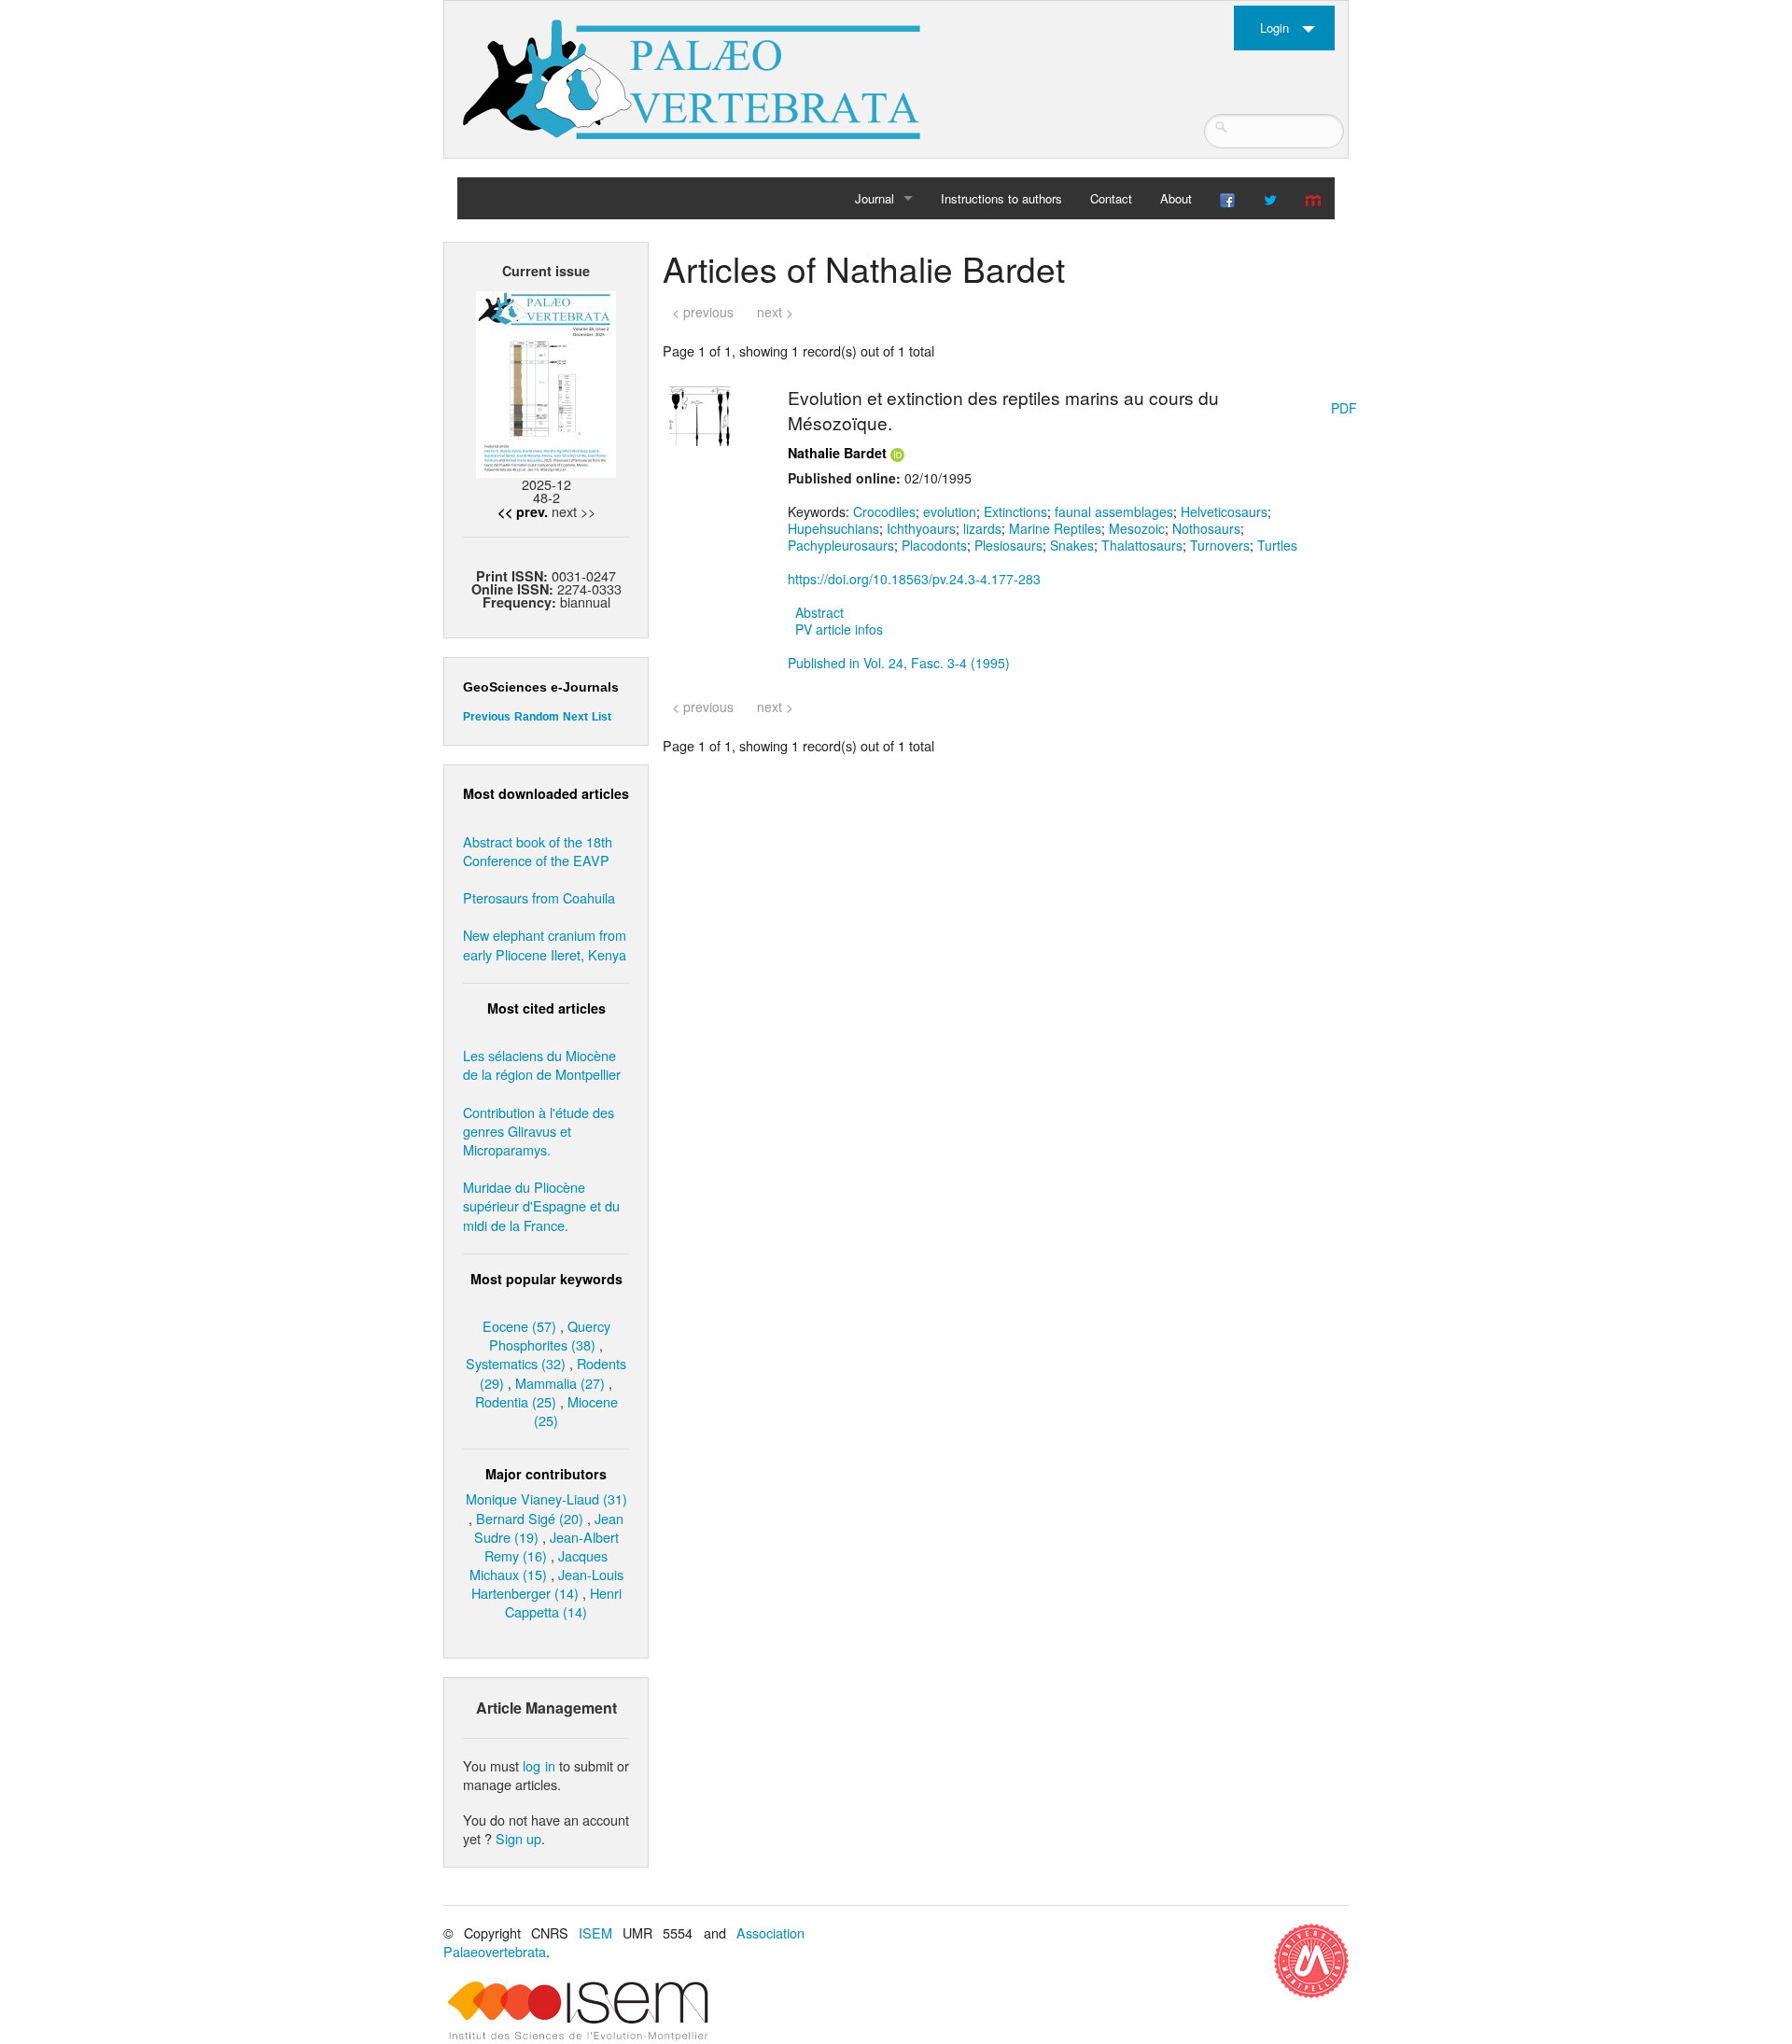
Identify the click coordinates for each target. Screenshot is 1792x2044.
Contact (1111, 198)
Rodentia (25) (516, 1401)
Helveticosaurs (1224, 511)
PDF (1344, 408)
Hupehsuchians (833, 528)
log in (539, 1765)
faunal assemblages (1114, 511)
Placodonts (934, 545)
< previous (703, 312)
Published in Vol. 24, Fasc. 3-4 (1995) (899, 663)
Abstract (819, 612)
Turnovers (1220, 545)
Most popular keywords (546, 1279)
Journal (875, 198)
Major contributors (546, 1474)
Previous (487, 717)
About (1176, 198)
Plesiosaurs (1008, 545)
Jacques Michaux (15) (539, 1565)
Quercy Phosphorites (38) (550, 1335)
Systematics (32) (516, 1363)
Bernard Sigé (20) (530, 1518)
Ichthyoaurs (921, 528)
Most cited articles (546, 1008)
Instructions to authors (1001, 198)
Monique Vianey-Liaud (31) (546, 1498)
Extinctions (1015, 511)
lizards (982, 528)
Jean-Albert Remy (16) (552, 1546)
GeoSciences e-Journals (541, 687)
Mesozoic (1137, 528)
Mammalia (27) (560, 1383)
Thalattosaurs (1142, 545)
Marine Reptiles (1055, 528)
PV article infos (839, 629)
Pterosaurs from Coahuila (539, 897)
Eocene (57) (519, 1326)
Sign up (518, 1838)
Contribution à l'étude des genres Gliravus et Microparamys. (539, 1131)
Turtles (1277, 545)
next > (775, 312)
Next (575, 717)
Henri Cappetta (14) (563, 1602)
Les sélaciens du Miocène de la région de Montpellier (542, 1064)
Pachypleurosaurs (841, 545)
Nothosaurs (1206, 528)
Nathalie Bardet (837, 453)
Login (1274, 28)
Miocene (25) (576, 1411)
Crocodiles (884, 511)
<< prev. (523, 511)
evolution (950, 511)
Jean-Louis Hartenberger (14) (547, 1583)
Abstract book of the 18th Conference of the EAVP (538, 851)
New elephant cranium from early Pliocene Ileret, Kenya (545, 944)
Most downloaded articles (546, 793)
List (602, 717)
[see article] (700, 413)
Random (537, 717)
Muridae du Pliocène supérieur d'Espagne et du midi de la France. (541, 1205)
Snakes (1072, 545)
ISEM (595, 1932)
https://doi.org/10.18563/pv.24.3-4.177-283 (914, 579)
